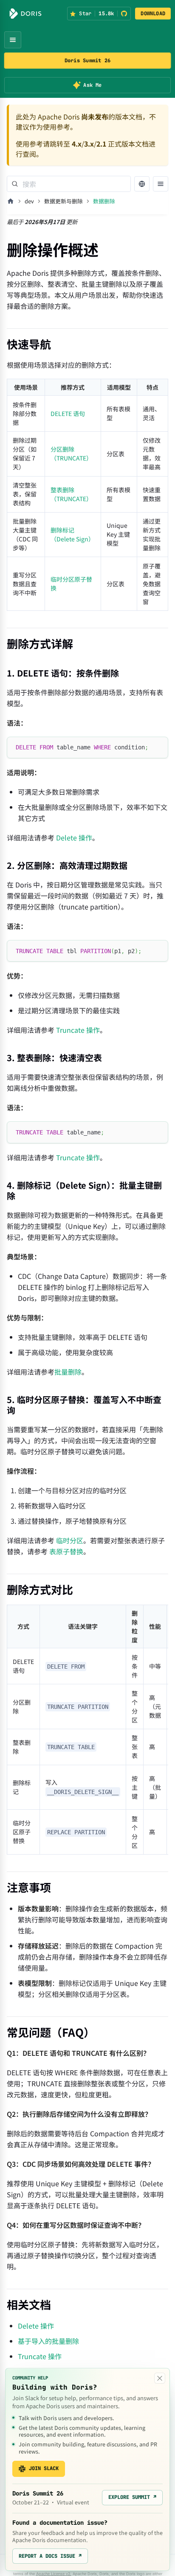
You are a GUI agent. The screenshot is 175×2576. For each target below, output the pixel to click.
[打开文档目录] (161, 184)
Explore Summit (132, 2497)
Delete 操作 (74, 837)
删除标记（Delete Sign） (72, 534)
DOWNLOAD (153, 14)
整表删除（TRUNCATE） (71, 494)
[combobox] (69, 184)
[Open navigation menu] (13, 40)
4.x (77, 144)
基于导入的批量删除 (48, 2341)
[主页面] (11, 201)
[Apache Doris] (25, 14)
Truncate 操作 (78, 1030)
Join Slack (44, 2468)
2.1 (101, 144)
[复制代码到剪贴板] (158, 747)
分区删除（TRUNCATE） (71, 453)
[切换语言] (142, 184)
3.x (89, 144)
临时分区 (70, 1540)
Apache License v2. (54, 2574)
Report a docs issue (50, 2556)
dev (29, 201)
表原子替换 (66, 1551)
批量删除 (68, 1372)
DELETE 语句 (68, 413)
